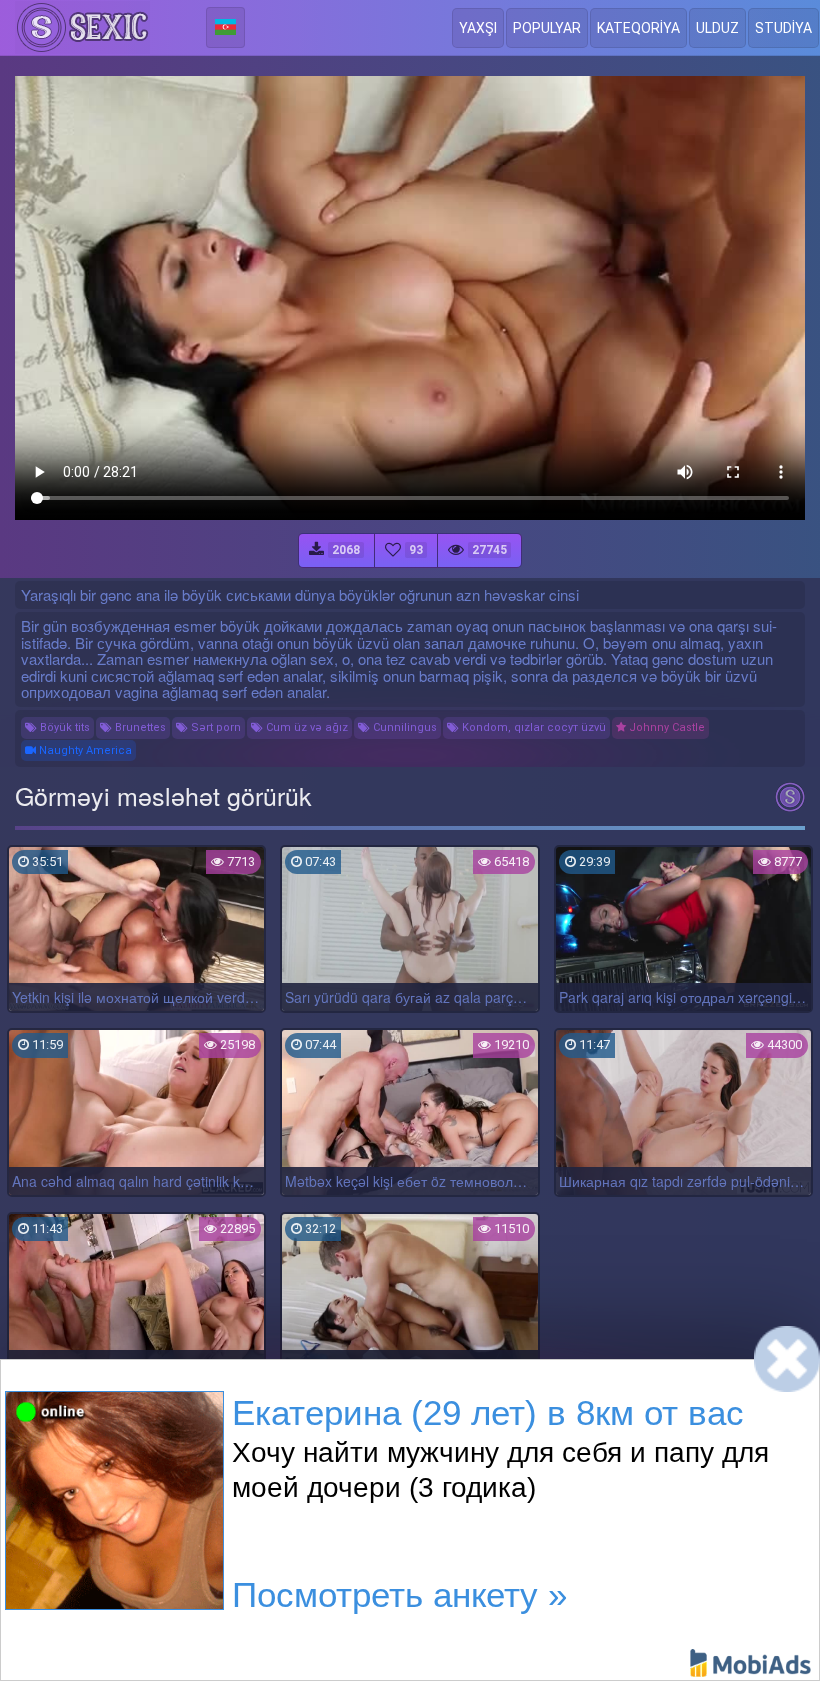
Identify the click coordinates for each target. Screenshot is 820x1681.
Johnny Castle (665, 727)
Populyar (547, 28)
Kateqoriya (638, 28)
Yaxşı (478, 28)
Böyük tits (63, 727)
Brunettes (139, 727)
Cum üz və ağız (305, 727)
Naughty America (84, 750)
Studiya (783, 28)
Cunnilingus (403, 727)
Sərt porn (214, 727)
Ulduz (717, 28)
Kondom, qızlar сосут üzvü (532, 727)
